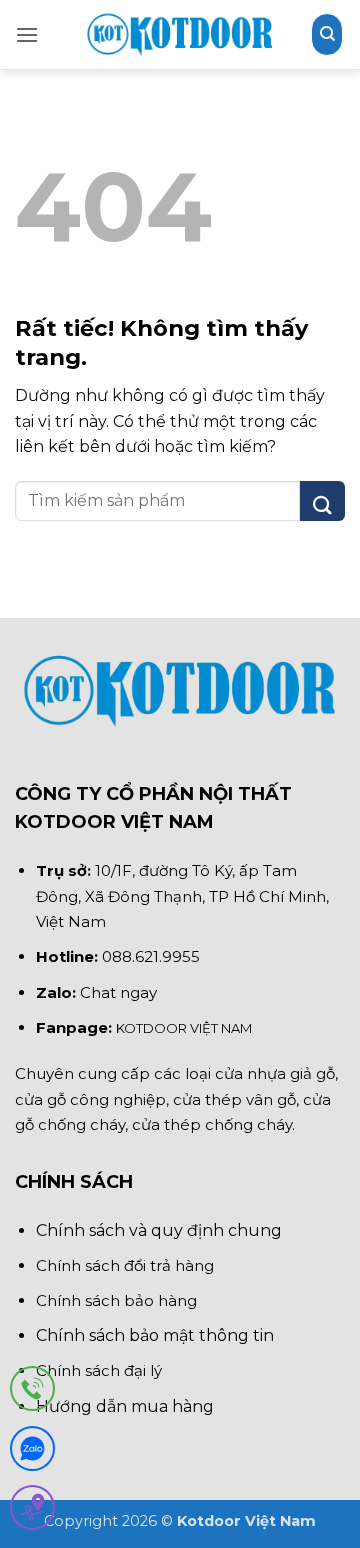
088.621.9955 (151, 956)
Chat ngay (118, 992)
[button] (27, 34)
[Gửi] (322, 501)
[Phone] (32, 1392)
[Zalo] (32, 1452)
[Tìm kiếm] (327, 34)
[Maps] (32, 1511)
